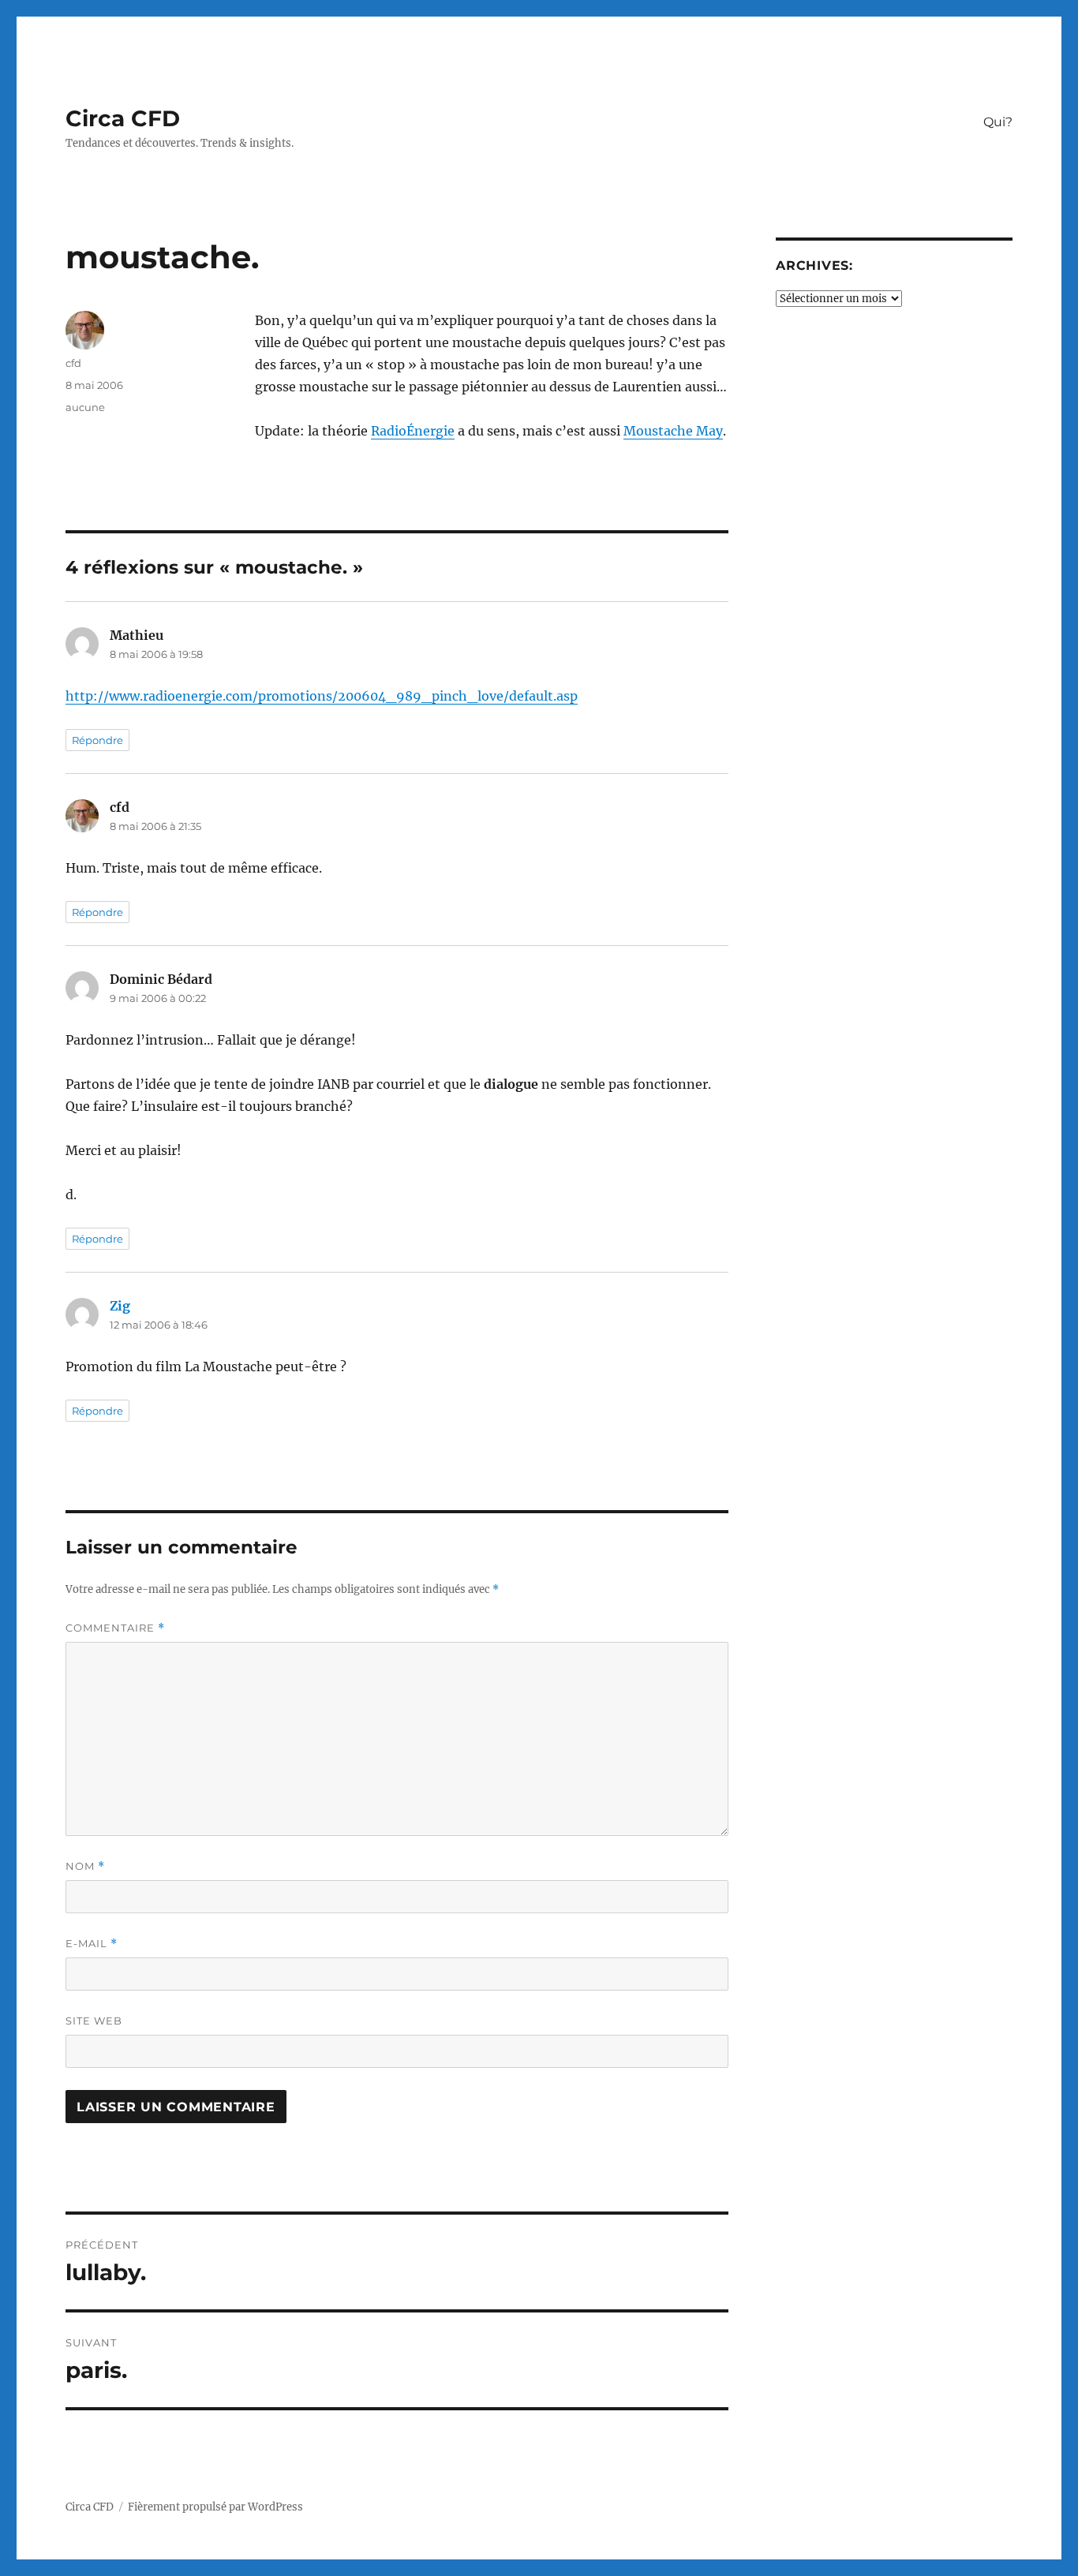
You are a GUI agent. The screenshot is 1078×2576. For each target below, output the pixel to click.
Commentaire (115, 1628)
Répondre (97, 740)
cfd (73, 363)
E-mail (92, 1944)
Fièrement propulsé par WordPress (215, 2507)
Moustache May (673, 431)
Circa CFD (123, 118)
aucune (85, 407)
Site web (94, 2021)
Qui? (998, 122)
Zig (120, 1306)
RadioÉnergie (413, 431)
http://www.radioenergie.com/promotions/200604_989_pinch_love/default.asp (322, 696)
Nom (85, 1866)
